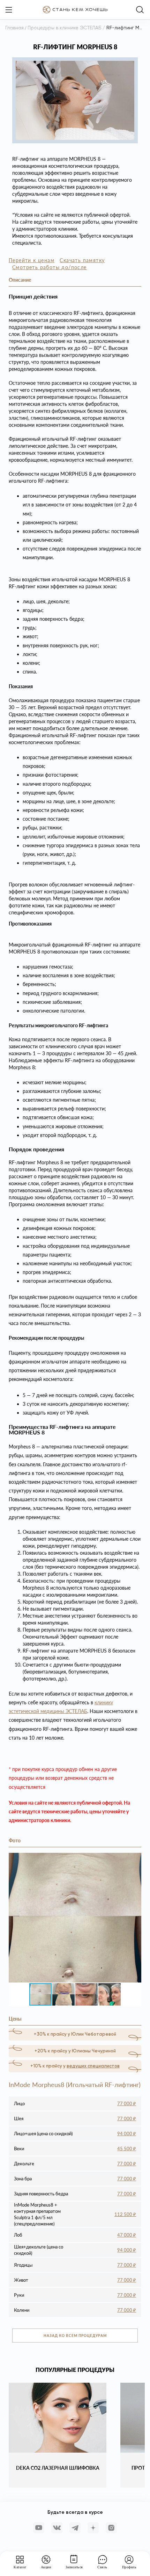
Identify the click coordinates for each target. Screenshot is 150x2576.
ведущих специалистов (93, 2066)
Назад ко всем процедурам (75, 2336)
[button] (135, 1859)
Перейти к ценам (32, 260)
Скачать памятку (82, 260)
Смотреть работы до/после (50, 267)
